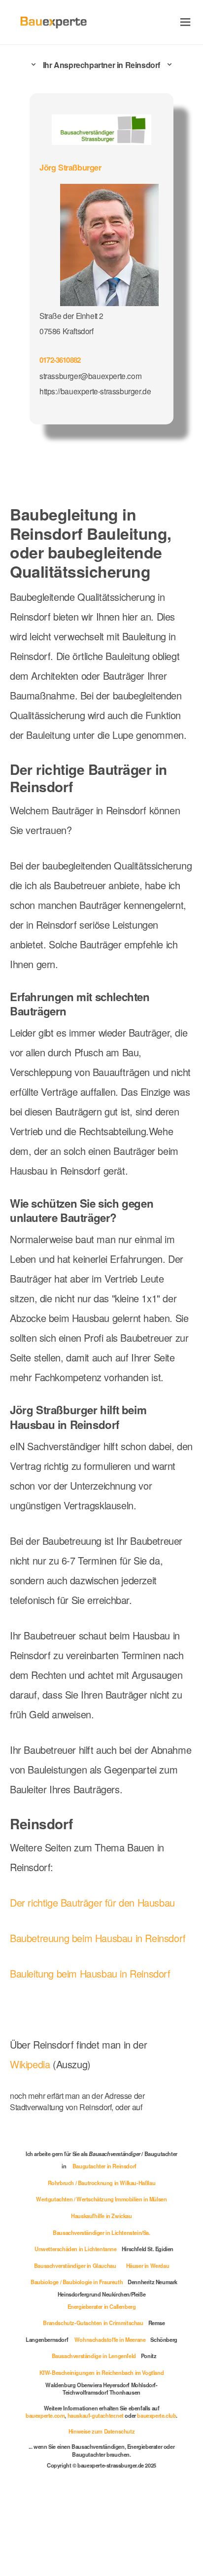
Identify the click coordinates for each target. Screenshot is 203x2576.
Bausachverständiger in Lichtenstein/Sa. (101, 2232)
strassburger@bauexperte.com (90, 376)
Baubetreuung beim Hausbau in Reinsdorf (98, 1938)
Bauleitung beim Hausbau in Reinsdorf (90, 1973)
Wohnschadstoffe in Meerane (110, 2339)
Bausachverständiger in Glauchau (75, 2265)
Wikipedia (31, 2064)
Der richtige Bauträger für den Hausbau (92, 1902)
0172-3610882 (60, 360)
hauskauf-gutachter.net (96, 2415)
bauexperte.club (156, 2415)
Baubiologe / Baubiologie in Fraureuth (77, 2282)
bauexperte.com (45, 2415)
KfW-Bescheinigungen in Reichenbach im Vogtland (102, 2372)
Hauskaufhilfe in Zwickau (101, 2216)
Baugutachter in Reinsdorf (104, 2166)
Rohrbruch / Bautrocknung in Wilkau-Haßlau (102, 2183)
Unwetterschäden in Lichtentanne (76, 2249)
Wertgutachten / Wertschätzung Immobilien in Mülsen (101, 2199)
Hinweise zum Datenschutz (101, 2431)
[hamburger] (186, 22)
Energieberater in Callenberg (102, 2306)
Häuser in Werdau (148, 2265)
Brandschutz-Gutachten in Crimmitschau (93, 2323)
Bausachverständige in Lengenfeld (94, 2356)
